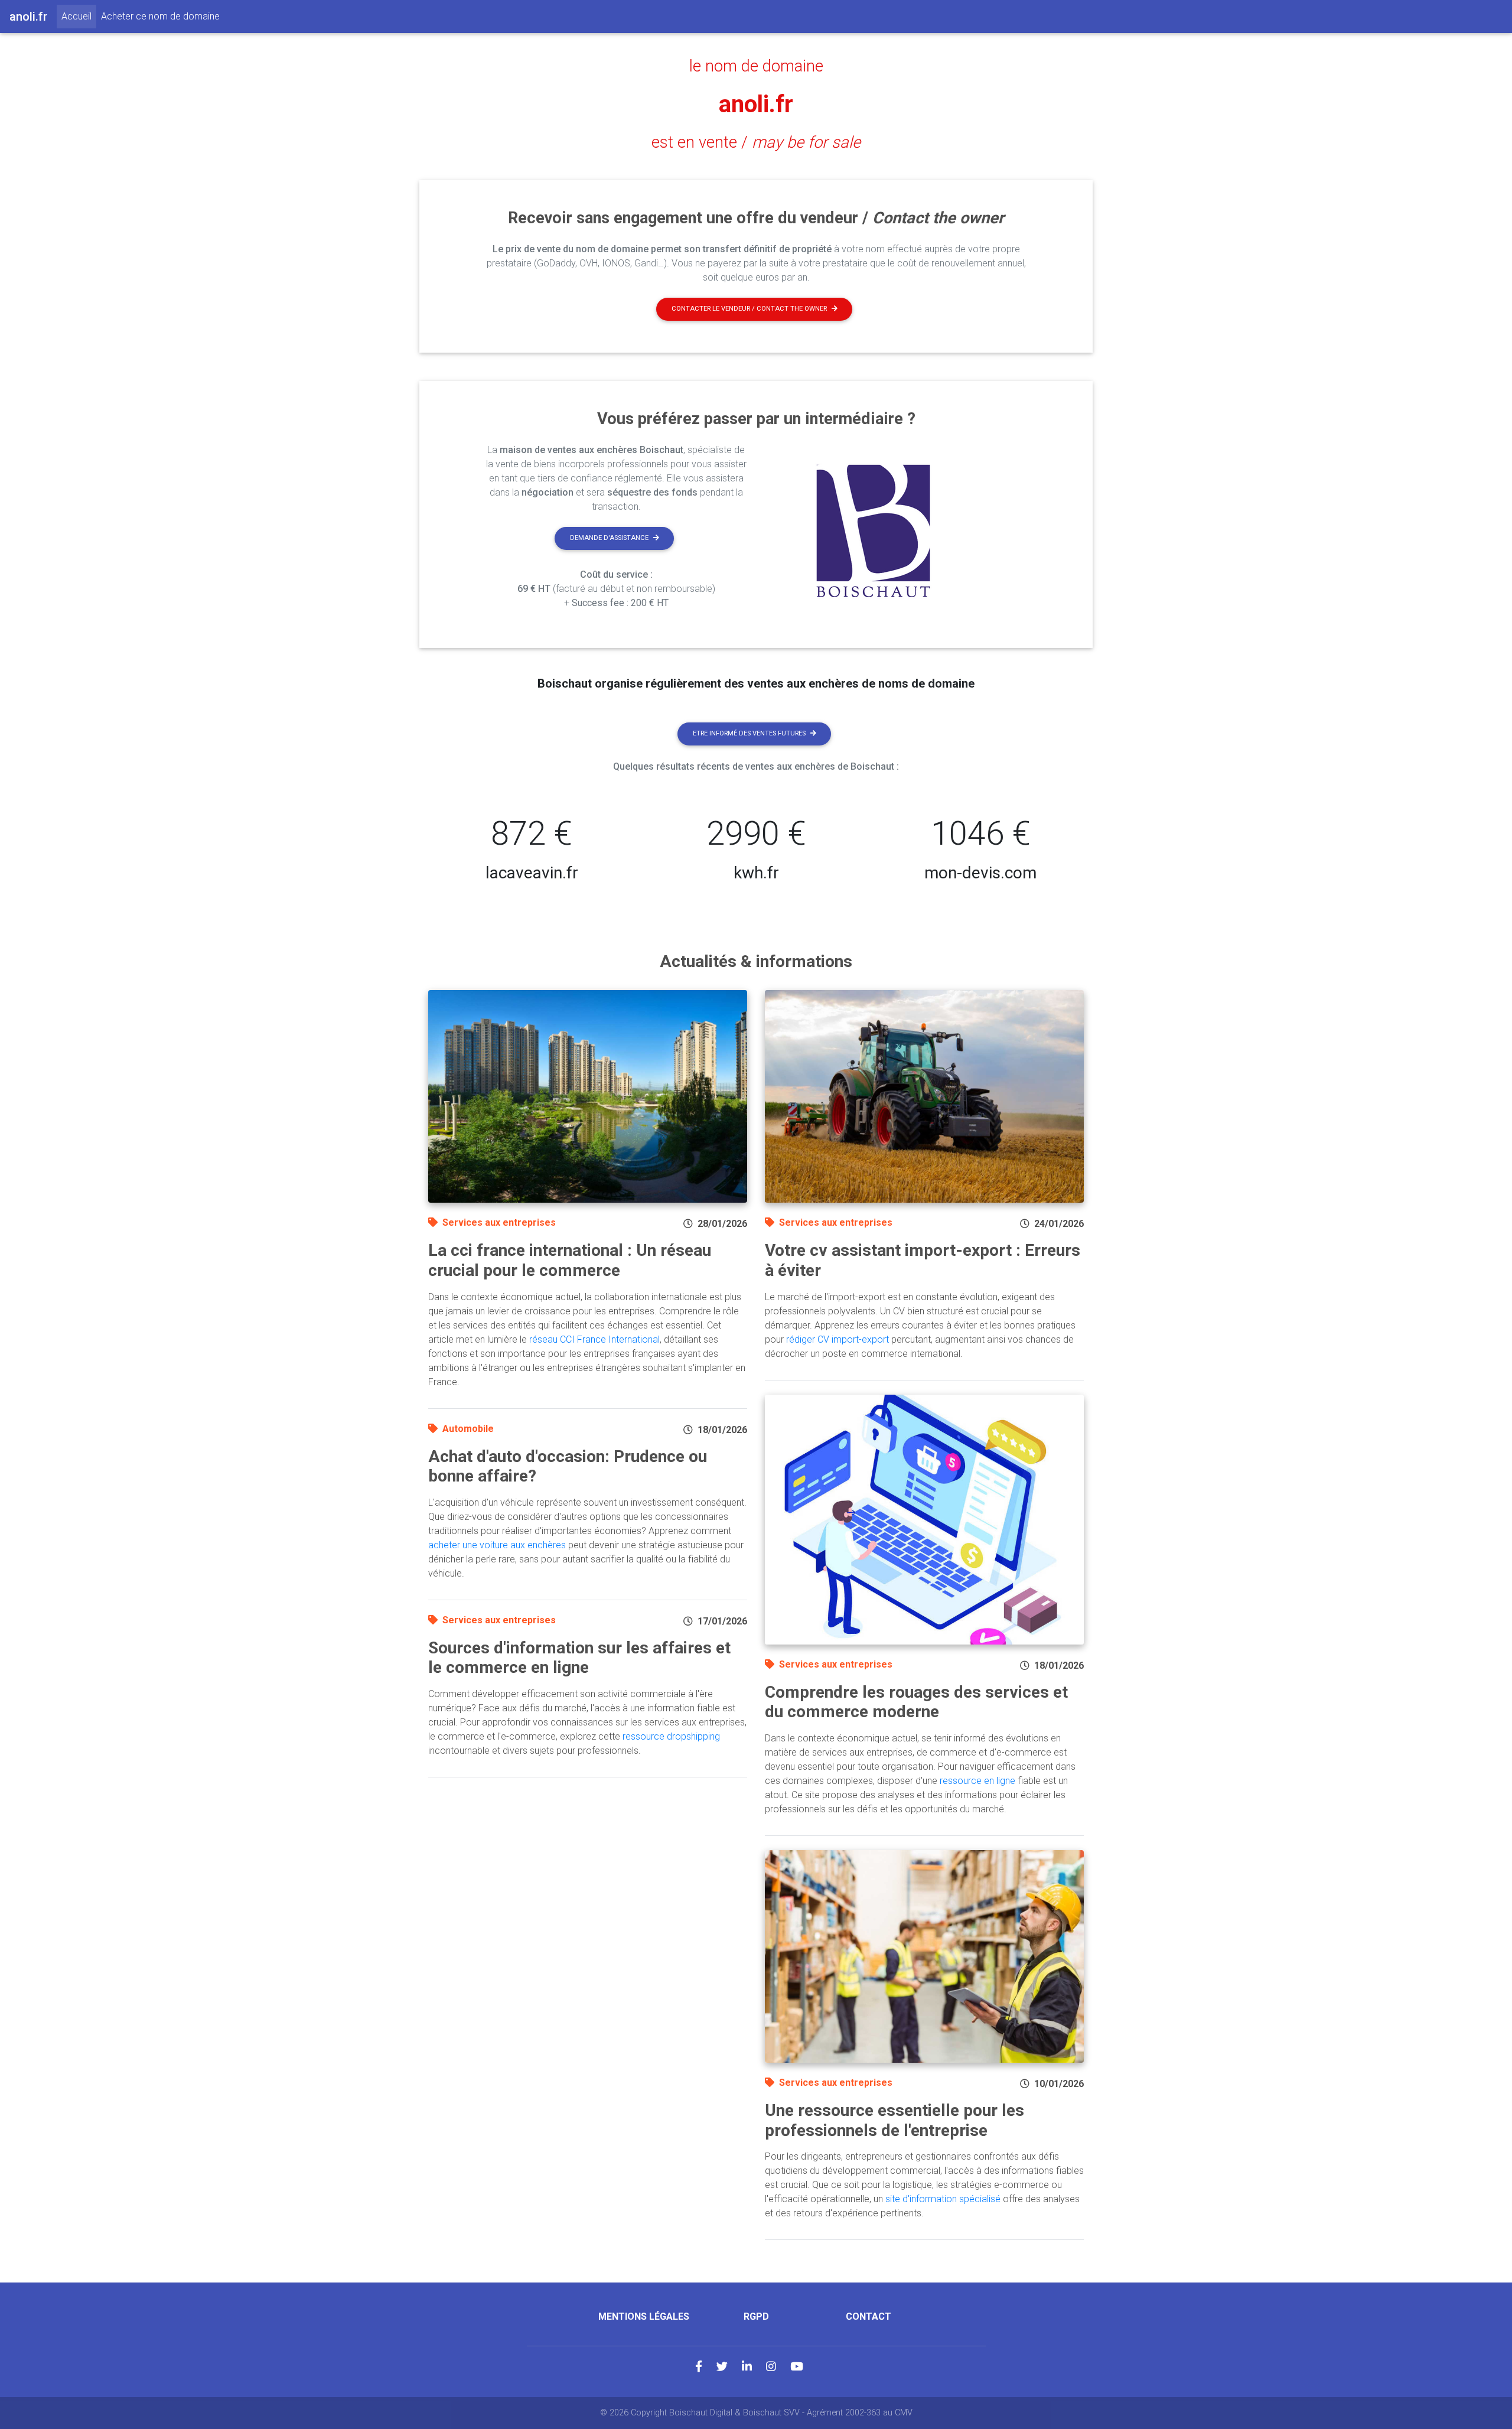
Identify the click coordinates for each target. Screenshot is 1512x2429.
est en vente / (756, 142)
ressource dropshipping (671, 1736)
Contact (869, 2316)
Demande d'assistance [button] (609, 538)
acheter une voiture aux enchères (497, 1545)
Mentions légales (644, 2316)
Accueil (79, 16)
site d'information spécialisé (943, 2199)
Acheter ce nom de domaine (160, 16)
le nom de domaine (756, 66)
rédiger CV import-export (838, 1339)
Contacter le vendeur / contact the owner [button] (749, 309)
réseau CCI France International (594, 1339)
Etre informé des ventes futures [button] (749, 733)
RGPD (756, 2316)
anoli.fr (756, 104)
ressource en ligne (977, 1781)
